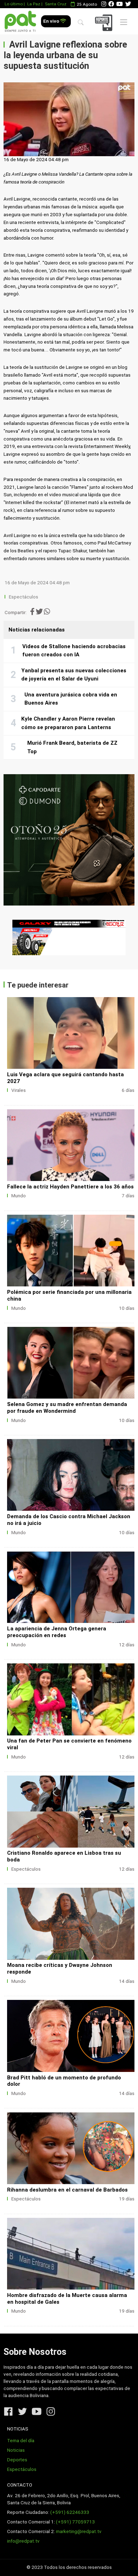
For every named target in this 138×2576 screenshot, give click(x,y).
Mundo (19, 1196)
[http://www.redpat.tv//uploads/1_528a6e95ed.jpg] (71, 2036)
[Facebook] (111, 4)
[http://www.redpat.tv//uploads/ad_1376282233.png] (71, 1145)
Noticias (16, 2450)
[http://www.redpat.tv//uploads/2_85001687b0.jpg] (71, 1699)
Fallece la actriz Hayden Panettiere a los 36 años (70, 1187)
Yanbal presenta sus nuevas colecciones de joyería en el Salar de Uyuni (74, 675)
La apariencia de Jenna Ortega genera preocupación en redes (57, 1632)
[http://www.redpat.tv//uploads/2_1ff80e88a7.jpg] (71, 1924)
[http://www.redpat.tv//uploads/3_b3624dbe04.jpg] (71, 2148)
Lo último (14, 4)
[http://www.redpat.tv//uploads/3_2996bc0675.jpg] (71, 1251)
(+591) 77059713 (75, 2522)
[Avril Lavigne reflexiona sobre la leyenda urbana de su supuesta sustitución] (69, 119)
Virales (19, 1090)
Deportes (17, 2460)
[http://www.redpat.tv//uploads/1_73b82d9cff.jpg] (71, 1475)
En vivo (52, 21)
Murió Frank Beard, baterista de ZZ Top (72, 747)
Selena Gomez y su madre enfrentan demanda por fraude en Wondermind (67, 1408)
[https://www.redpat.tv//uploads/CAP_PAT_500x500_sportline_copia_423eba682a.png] (69, 840)
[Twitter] (128, 4)
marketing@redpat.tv (79, 2531)
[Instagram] (104, 4)
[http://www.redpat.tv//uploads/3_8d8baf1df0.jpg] (71, 1587)
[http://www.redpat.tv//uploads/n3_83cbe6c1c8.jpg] (71, 1811)
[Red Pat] (20, 21)
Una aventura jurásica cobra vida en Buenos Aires (71, 699)
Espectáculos (24, 597)
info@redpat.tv (23, 2541)
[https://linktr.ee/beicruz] (69, 937)
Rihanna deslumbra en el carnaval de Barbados (67, 2190)
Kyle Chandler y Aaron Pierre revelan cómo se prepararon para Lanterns (68, 723)
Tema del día (21, 2441)
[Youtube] (120, 4)
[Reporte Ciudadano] (105, 23)
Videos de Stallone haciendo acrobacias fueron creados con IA (74, 651)
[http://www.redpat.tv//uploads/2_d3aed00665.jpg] (71, 1363)
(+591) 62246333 (70, 2512)
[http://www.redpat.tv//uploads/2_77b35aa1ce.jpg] (71, 2254)
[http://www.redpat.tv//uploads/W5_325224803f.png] (71, 1033)
